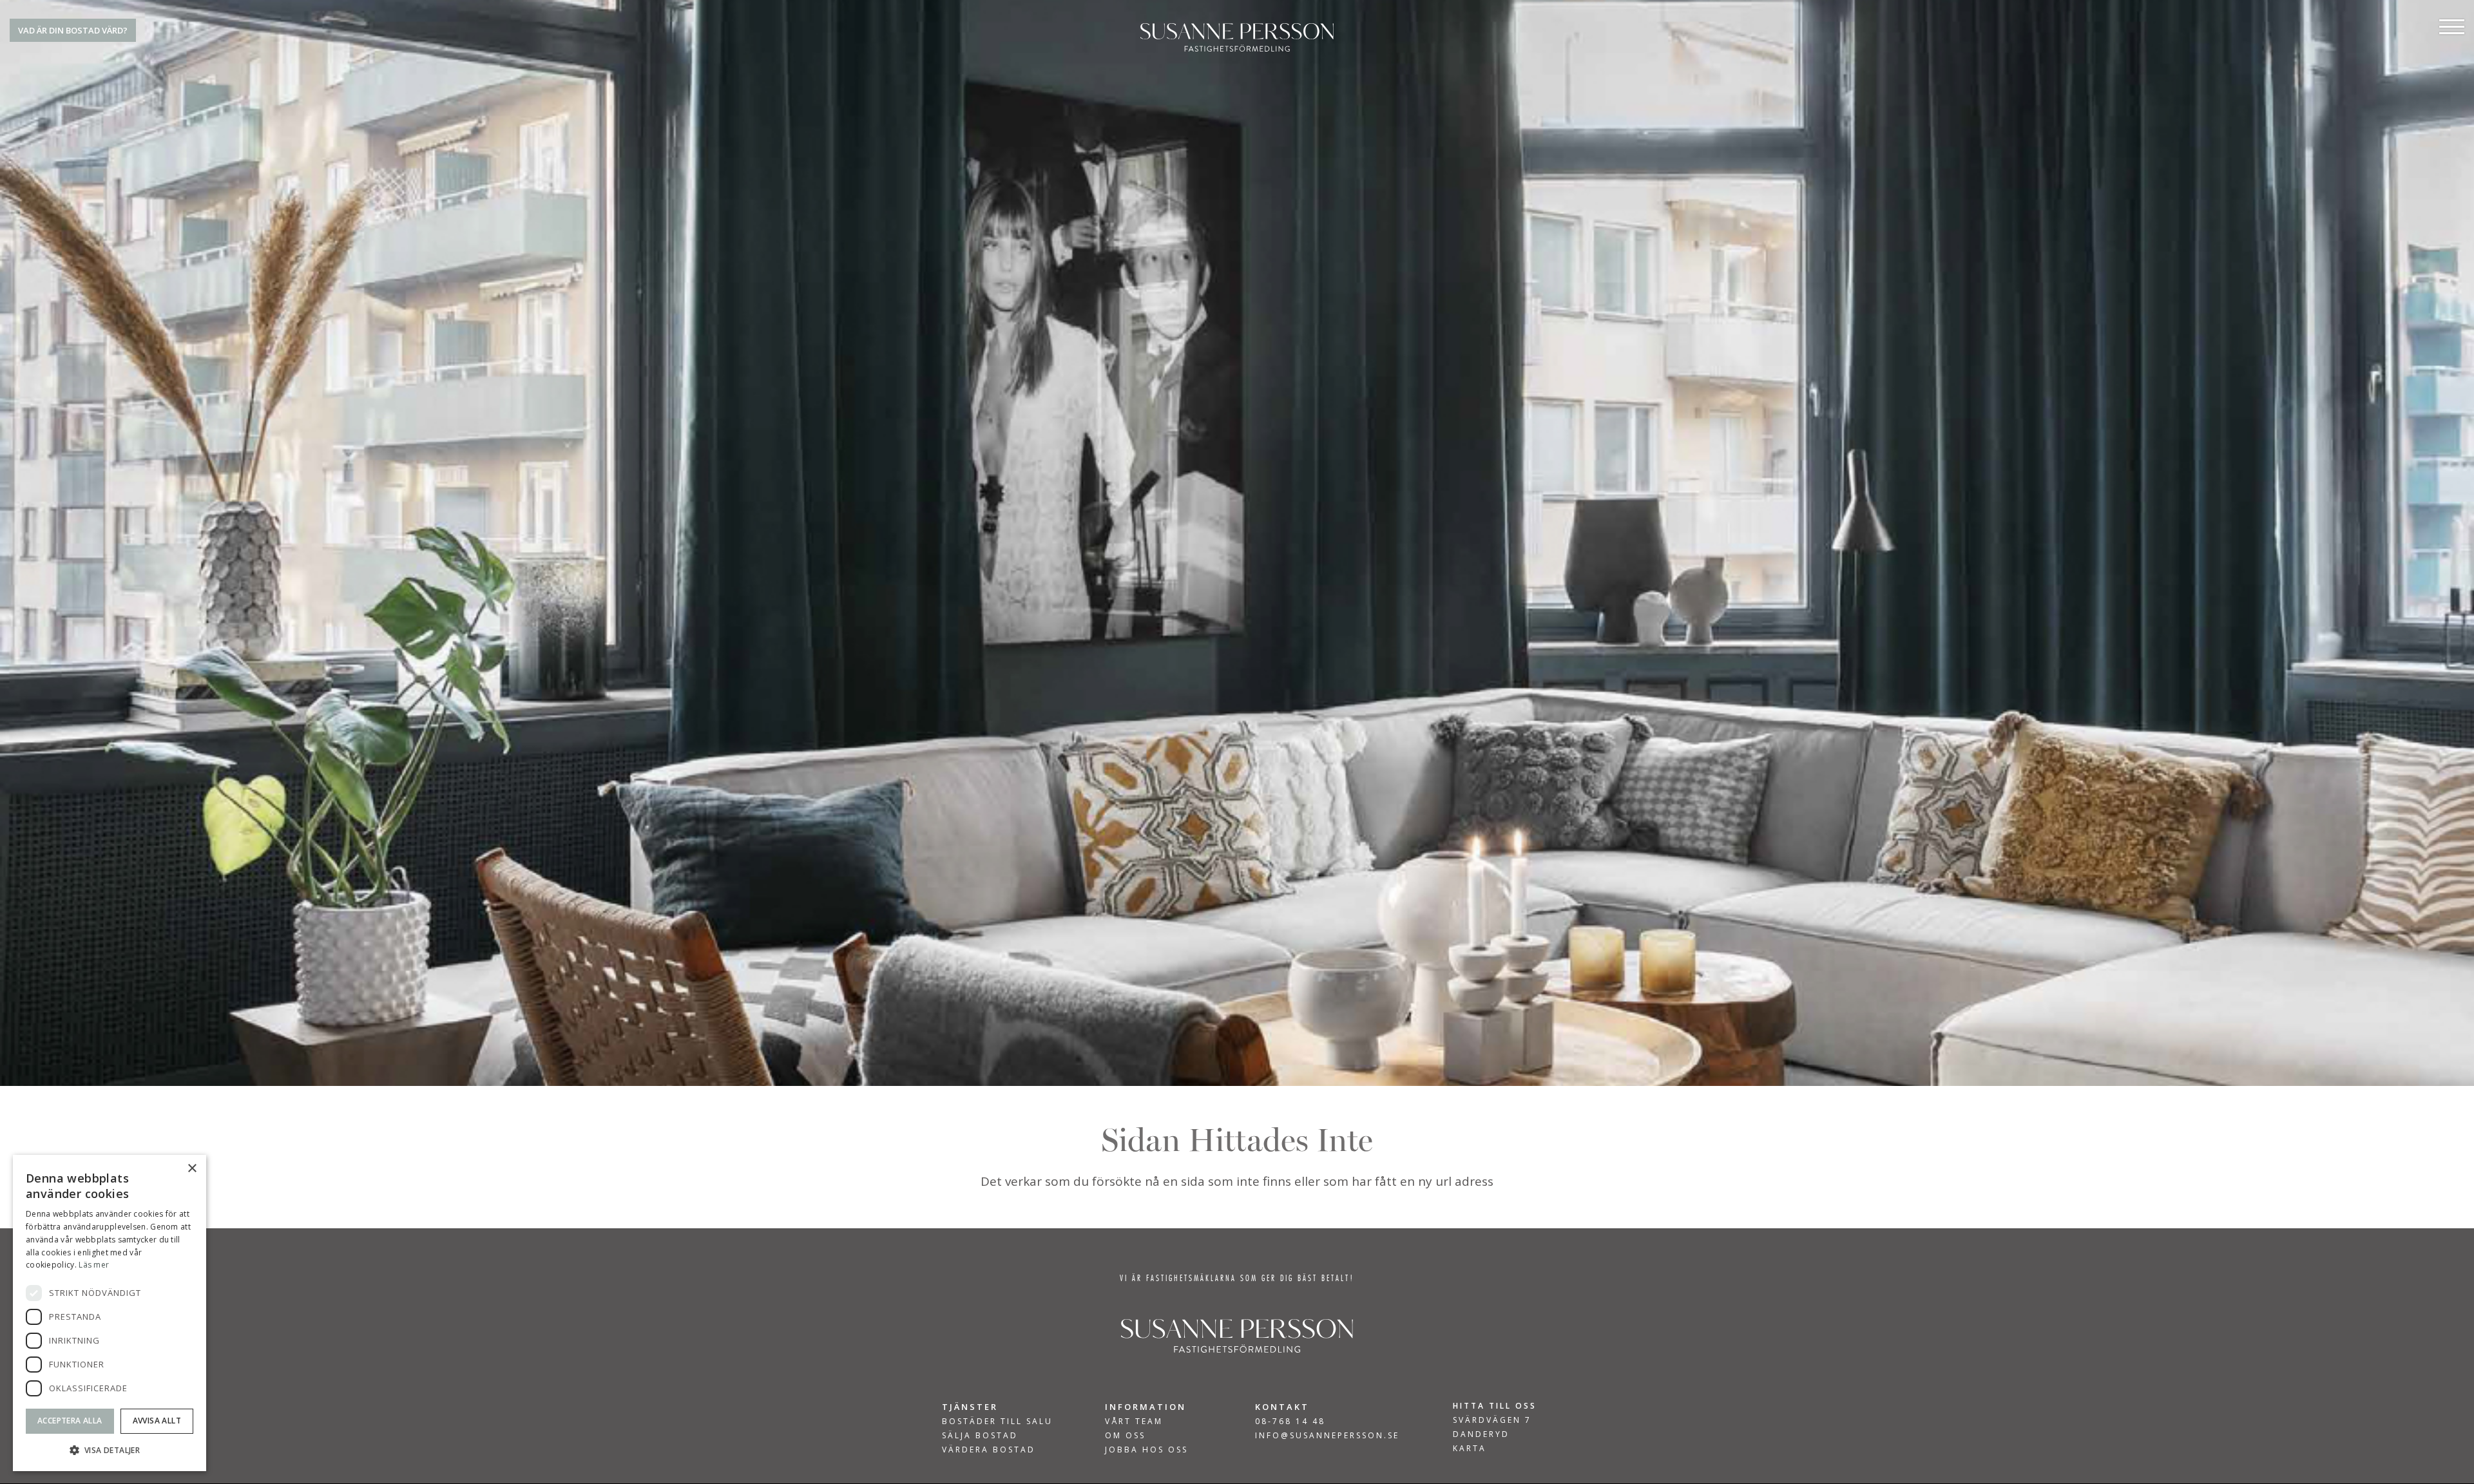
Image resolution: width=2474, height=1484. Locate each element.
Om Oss (1125, 1436)
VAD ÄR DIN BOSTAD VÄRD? (73, 30)
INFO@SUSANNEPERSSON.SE (1327, 1435)
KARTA (1470, 1448)
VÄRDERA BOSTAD (989, 1450)
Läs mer (94, 1265)
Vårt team (1134, 1422)
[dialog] (110, 1313)
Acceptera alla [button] (70, 1421)
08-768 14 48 (1290, 1421)
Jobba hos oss (1146, 1450)
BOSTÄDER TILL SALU (997, 1422)
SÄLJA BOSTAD (980, 1436)
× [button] (192, 1169)
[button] (110, 1450)
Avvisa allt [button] (157, 1421)
